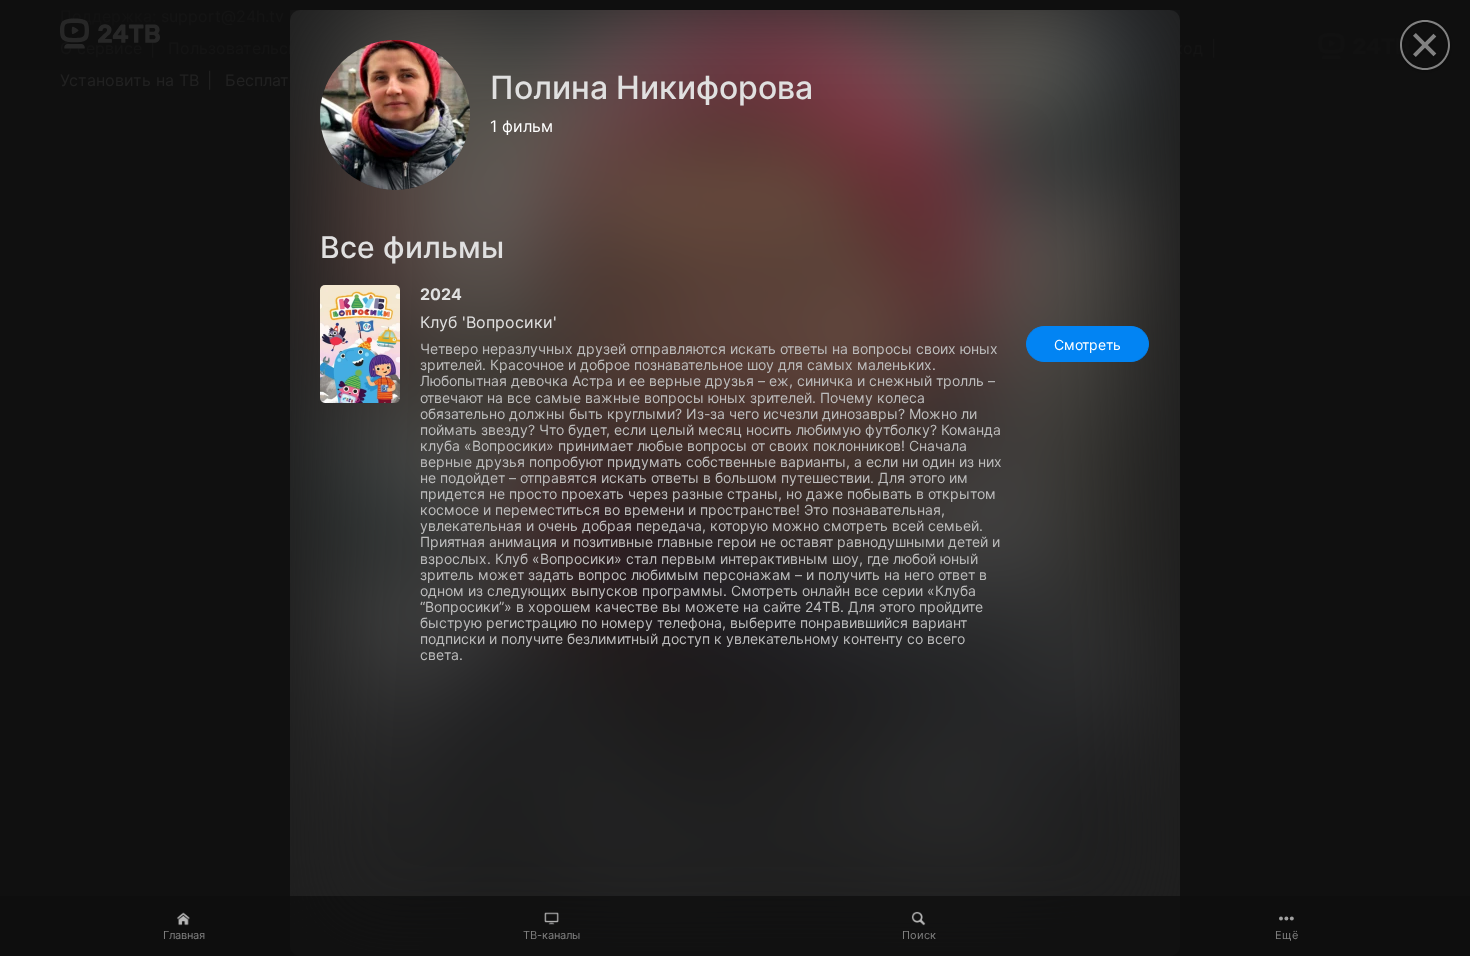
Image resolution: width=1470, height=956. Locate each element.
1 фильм (521, 126)
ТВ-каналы (551, 935)
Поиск (919, 935)
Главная (184, 935)
